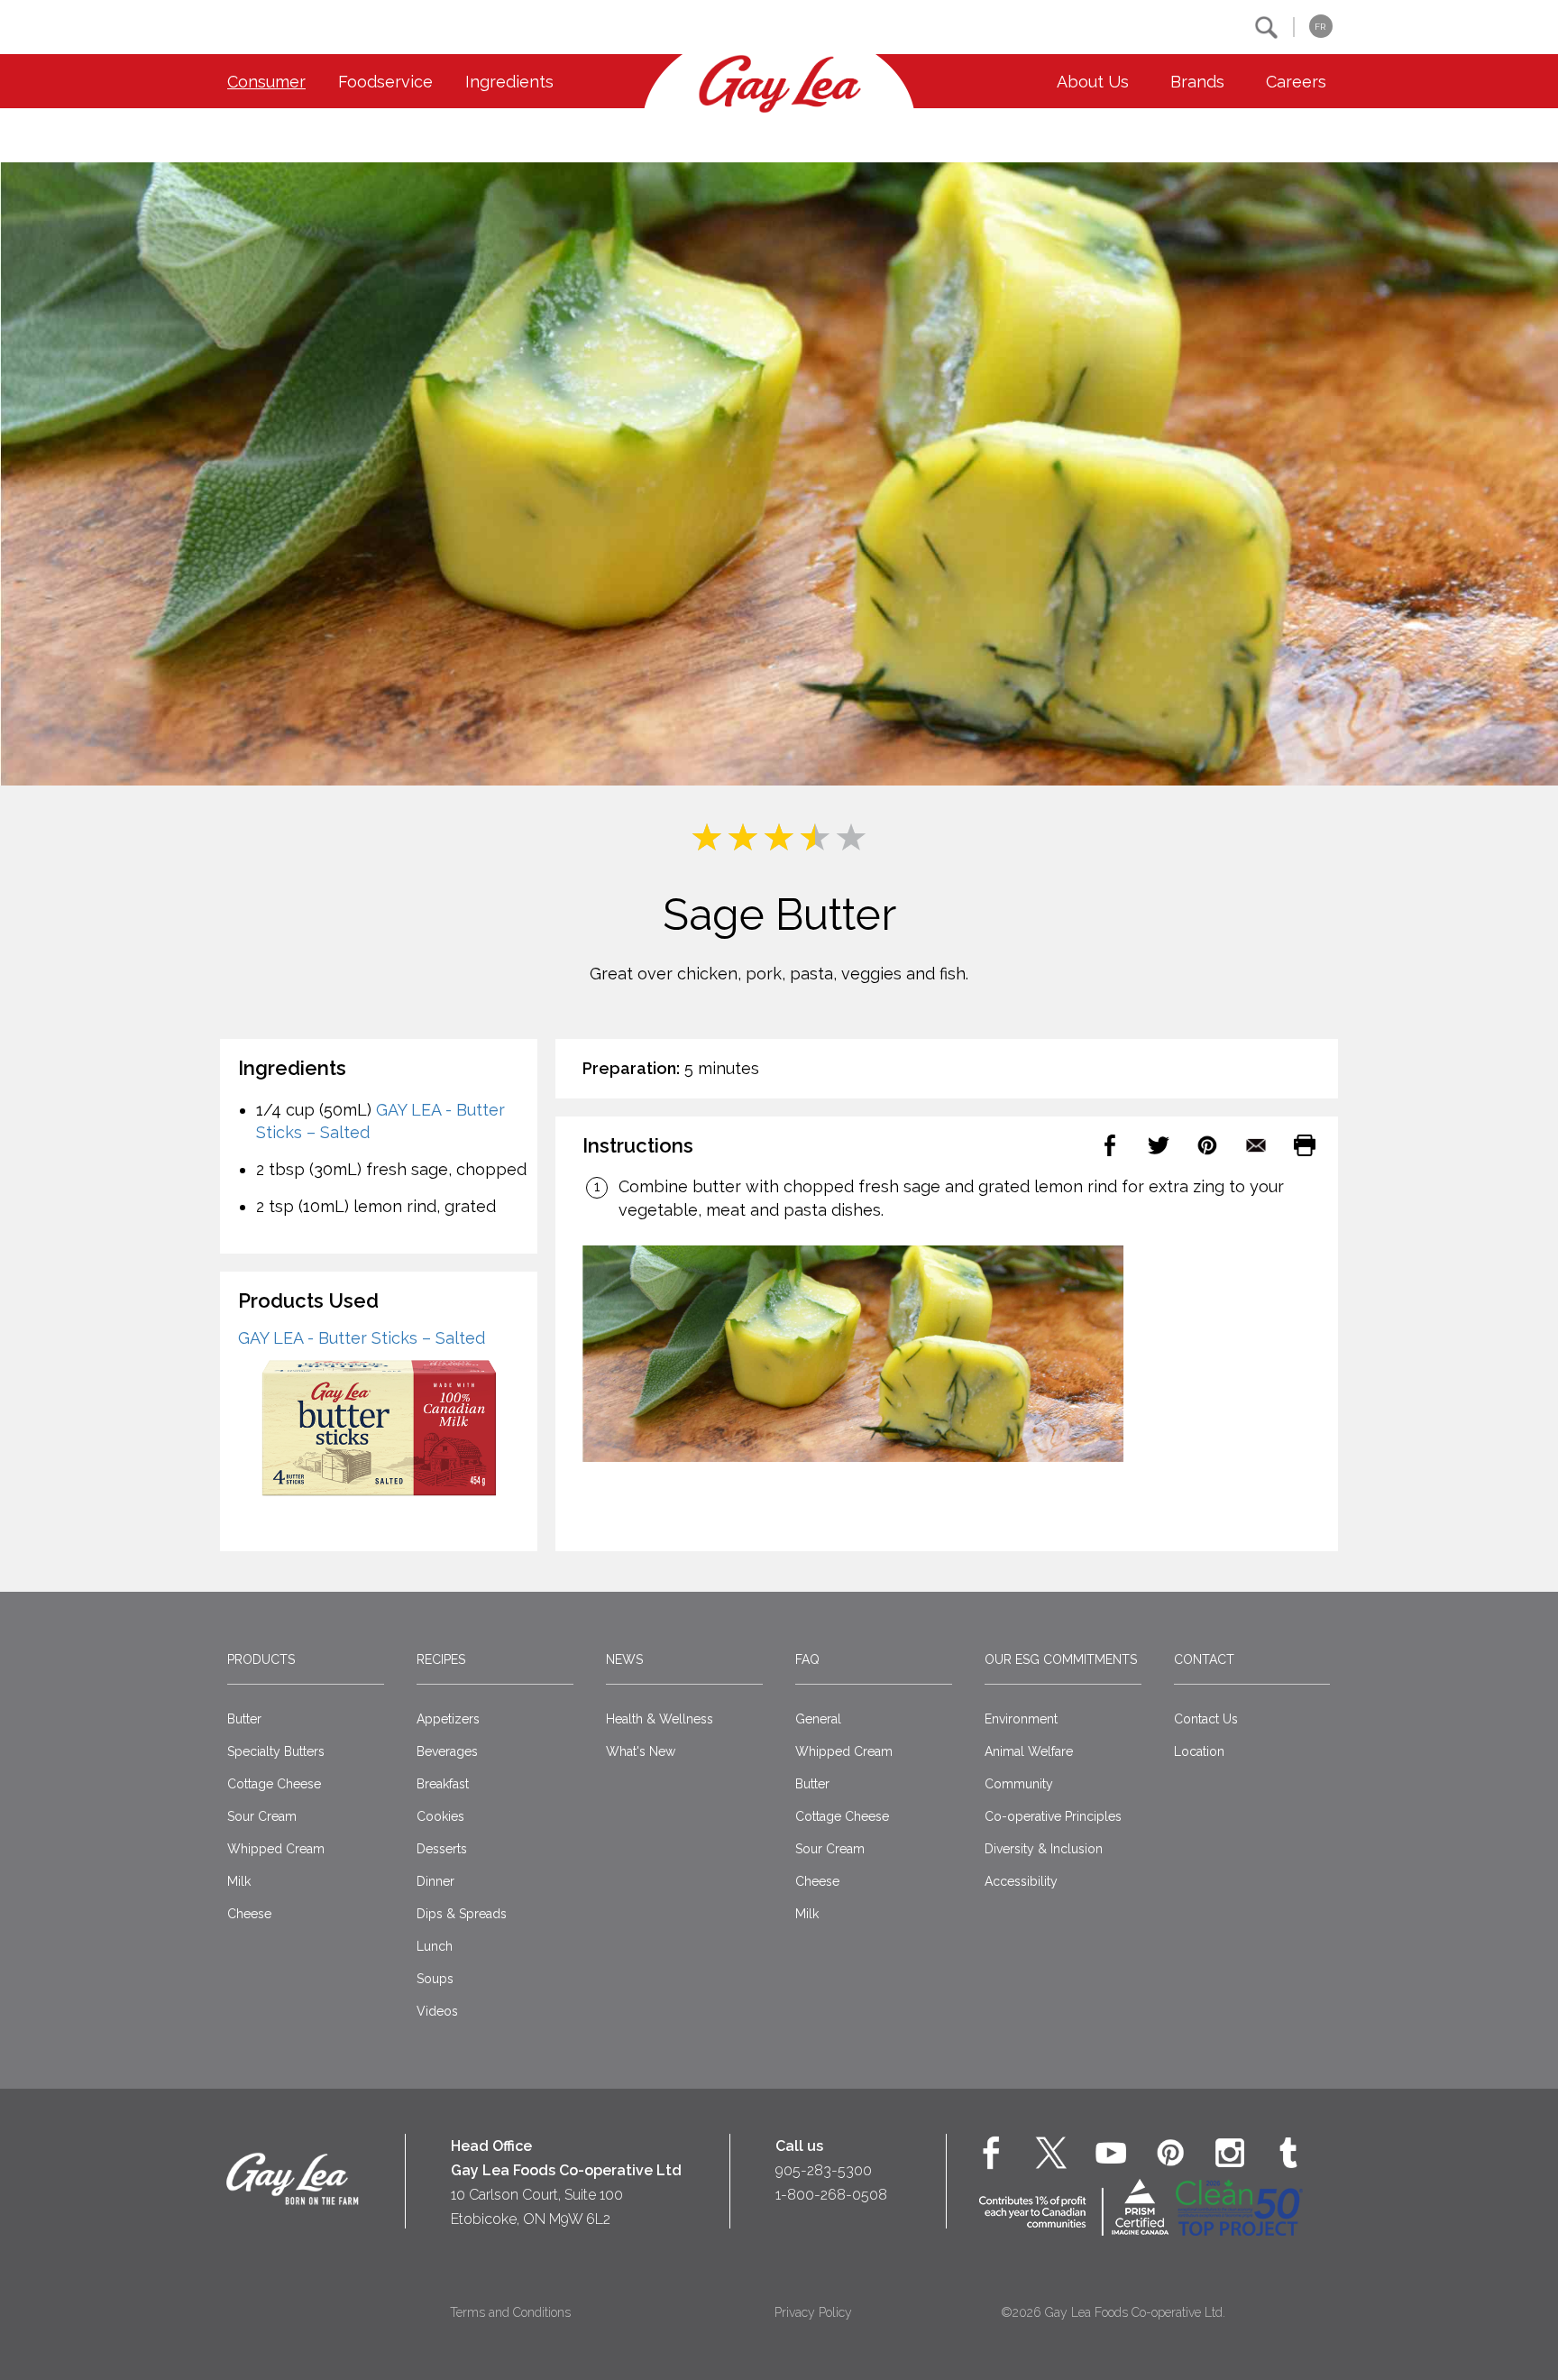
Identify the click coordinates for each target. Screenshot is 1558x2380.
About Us (1093, 82)
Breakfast (443, 1784)
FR (1320, 27)
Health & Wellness (660, 1719)
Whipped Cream (276, 1849)
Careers (1296, 82)
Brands (1197, 82)
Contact (1204, 1659)
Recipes (441, 1659)
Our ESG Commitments (1061, 1659)
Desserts (442, 1849)
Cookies (440, 1816)
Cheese (249, 1914)
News (624, 1659)
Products (261, 1659)
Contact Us (1206, 1719)
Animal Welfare (1029, 1751)
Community (1019, 1784)
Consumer (266, 82)
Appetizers (448, 1719)
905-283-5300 (824, 2170)
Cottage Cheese (274, 1784)
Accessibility (1021, 1881)
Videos (437, 2011)
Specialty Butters (276, 1751)
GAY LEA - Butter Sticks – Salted (362, 1338)
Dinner (435, 1881)
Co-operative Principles (1053, 1816)
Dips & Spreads (462, 1914)
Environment (1021, 1719)
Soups (435, 1979)
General (818, 1719)
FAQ (807, 1659)
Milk (239, 1881)
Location (1199, 1751)
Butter (244, 1719)
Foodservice (385, 82)
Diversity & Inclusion (1044, 1849)
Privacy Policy (813, 2312)
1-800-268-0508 (831, 2195)
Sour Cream (262, 1816)
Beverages (447, 1751)
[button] (1266, 28)
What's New (641, 1751)
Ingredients (509, 82)
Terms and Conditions (510, 2312)
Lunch (435, 1946)
